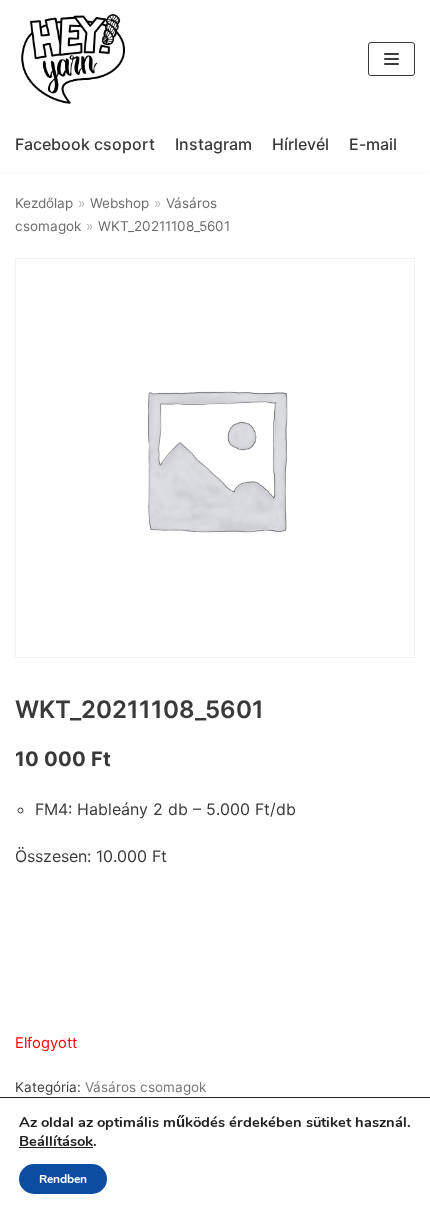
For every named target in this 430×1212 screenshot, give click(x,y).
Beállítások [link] (56, 1141)
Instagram (213, 144)
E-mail (373, 144)
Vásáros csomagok (145, 1087)
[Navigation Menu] (391, 59)
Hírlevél (300, 144)
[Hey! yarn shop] (75, 59)
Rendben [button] (63, 1179)
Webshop (119, 203)
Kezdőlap (44, 203)
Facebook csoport (85, 144)
